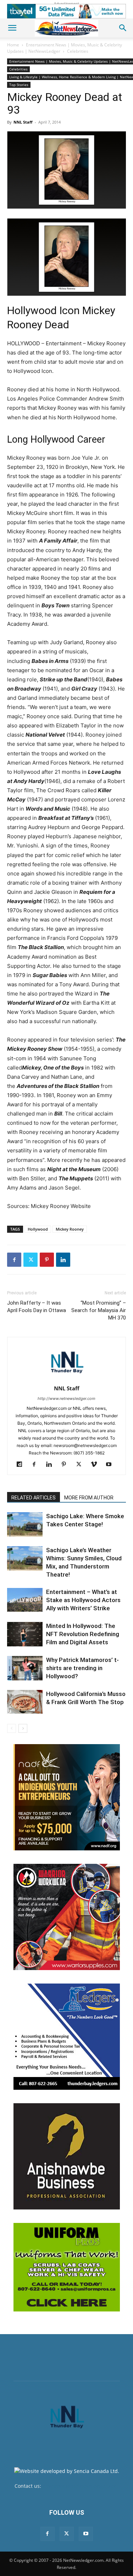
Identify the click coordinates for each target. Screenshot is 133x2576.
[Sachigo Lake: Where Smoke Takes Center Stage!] (25, 1524)
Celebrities (78, 51)
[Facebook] (14, 1260)
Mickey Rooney (70, 1229)
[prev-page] (12, 1728)
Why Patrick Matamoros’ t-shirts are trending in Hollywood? (82, 1668)
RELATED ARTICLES (34, 1498)
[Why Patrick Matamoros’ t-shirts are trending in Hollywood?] (25, 1668)
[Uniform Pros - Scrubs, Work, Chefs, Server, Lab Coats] (67, 2267)
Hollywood (38, 1229)
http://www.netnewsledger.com (66, 1398)
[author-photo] (67, 1378)
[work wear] (67, 1917)
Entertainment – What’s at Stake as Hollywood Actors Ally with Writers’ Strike (83, 1600)
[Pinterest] (47, 1260)
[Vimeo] (96, 1465)
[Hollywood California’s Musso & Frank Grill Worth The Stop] (25, 1702)
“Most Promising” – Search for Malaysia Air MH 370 (99, 1310)
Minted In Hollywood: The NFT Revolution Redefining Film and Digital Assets (83, 1634)
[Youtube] (111, 1465)
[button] (12, 28)
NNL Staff (23, 122)
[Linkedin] (63, 1260)
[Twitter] (31, 1260)
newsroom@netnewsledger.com (81, 2486)
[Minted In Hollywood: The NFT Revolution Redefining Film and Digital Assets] (25, 1634)
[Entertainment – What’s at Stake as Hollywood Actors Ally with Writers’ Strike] (25, 1600)
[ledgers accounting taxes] (67, 2037)
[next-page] (23, 1728)
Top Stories (19, 85)
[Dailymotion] (22, 1465)
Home (13, 45)
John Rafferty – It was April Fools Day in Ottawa (37, 1307)
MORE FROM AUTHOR (89, 1498)
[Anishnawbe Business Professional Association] (67, 2156)
